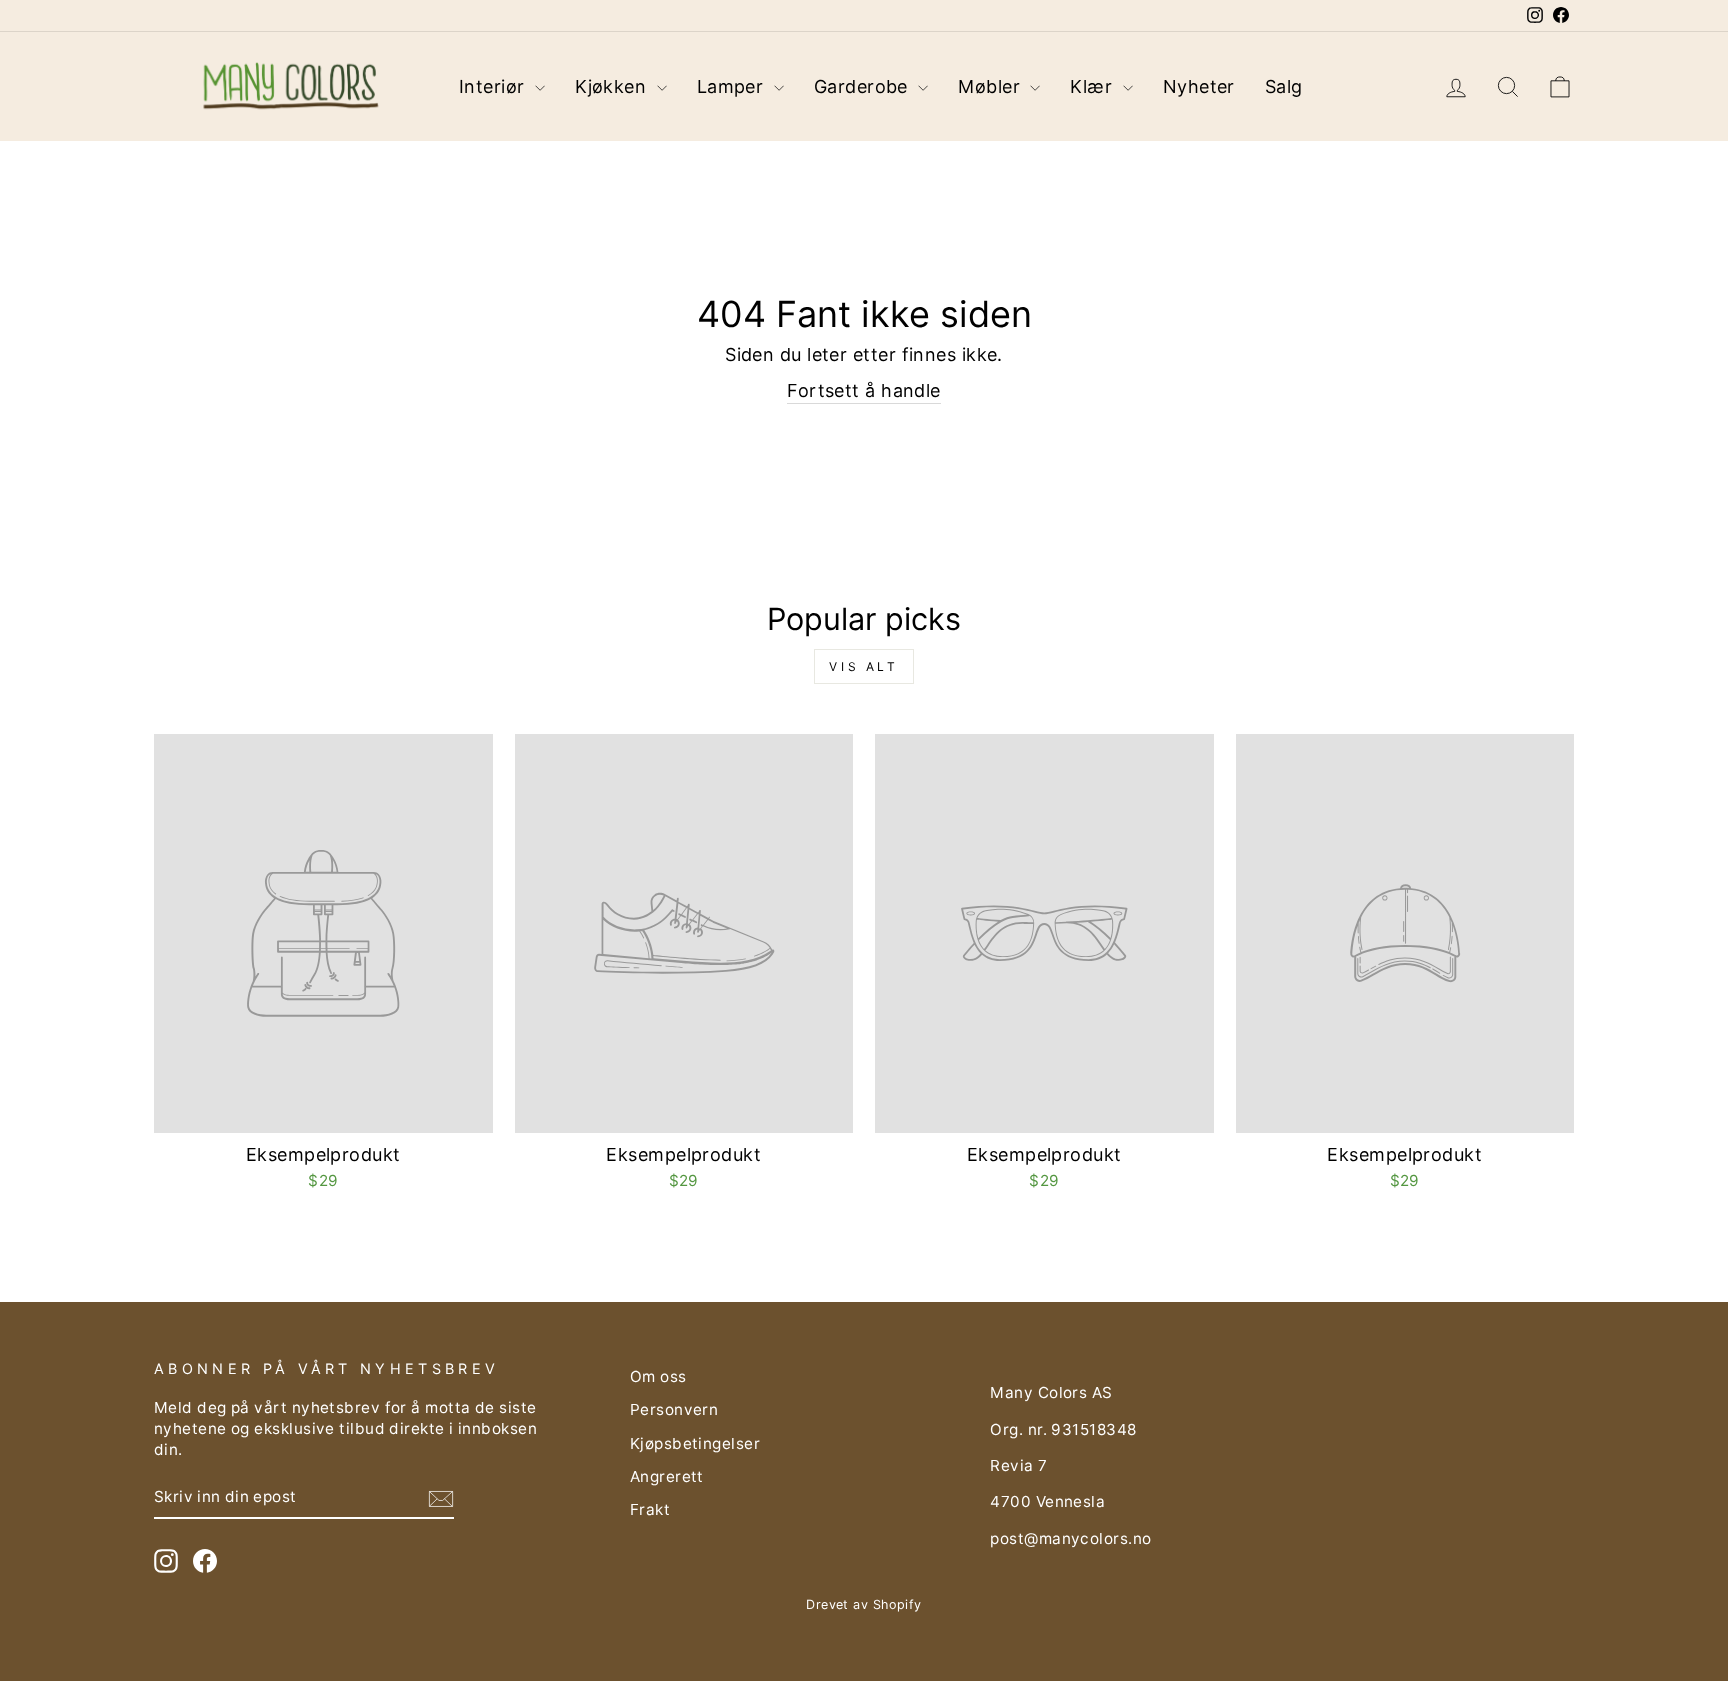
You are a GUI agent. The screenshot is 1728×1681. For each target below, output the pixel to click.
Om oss (658, 1376)
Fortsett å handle (864, 390)
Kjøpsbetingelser (695, 1443)
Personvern (674, 1409)
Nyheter (1199, 86)
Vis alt (863, 666)
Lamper (733, 86)
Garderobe (864, 86)
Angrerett (667, 1476)
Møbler (991, 86)
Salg (1284, 86)
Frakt (650, 1509)
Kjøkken (613, 86)
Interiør (494, 86)
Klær (1093, 86)
